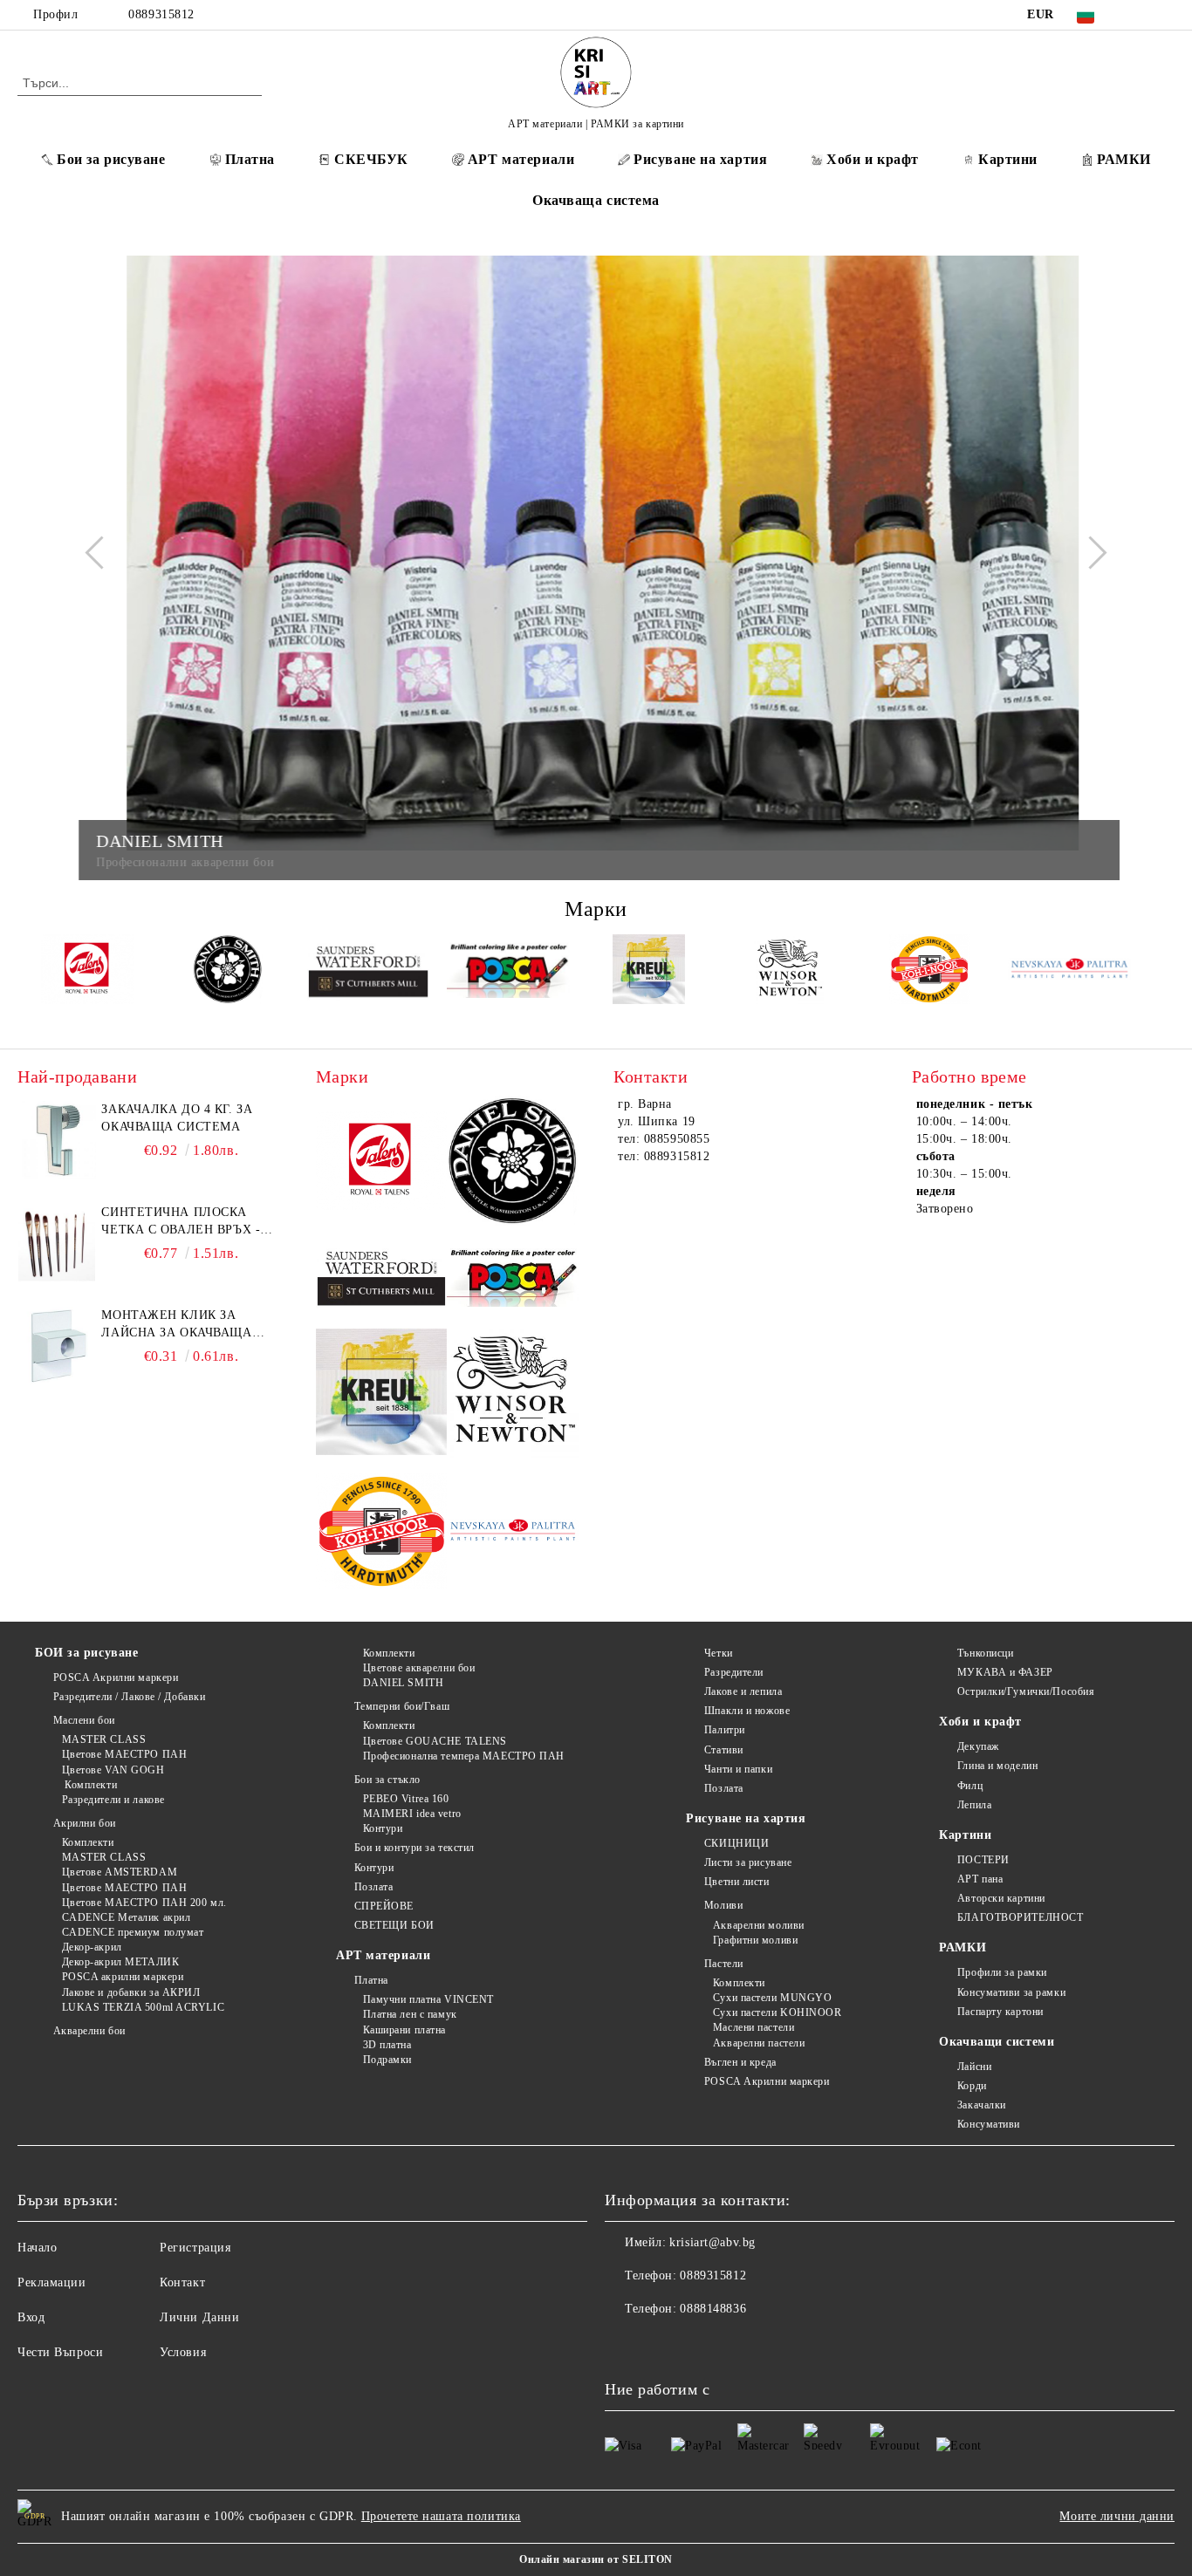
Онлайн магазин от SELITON (596, 2559)
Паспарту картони (1000, 2012)
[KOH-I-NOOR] (930, 972)
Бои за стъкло (387, 1780)
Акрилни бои (85, 1823)
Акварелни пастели (759, 2043)
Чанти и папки (738, 1769)
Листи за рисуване (748, 1862)
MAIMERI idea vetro (412, 1814)
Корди (972, 2086)
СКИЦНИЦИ (736, 1843)
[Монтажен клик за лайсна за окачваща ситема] (57, 1346)
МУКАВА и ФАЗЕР (1005, 1672)
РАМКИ (1124, 159)
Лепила (974, 1805)
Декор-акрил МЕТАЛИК (120, 1962)
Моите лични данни (1117, 2516)
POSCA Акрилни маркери (116, 1677)
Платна (250, 159)
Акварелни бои (89, 2031)
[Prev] (101, 553)
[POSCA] (508, 971)
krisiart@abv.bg (712, 2242)
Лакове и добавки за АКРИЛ (131, 1992)
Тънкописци (985, 1653)
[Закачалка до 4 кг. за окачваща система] (57, 1140)
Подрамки (387, 2060)
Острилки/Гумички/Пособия (1026, 1691)
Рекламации (52, 2282)
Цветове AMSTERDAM (120, 1872)
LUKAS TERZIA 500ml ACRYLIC (143, 2007)
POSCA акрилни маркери (123, 1977)
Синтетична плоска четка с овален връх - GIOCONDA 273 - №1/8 (181, 1222)
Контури (383, 1828)
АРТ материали (521, 159)
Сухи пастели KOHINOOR (777, 2012)
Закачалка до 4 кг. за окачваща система (177, 1118)
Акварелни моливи (759, 1925)
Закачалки (982, 2105)
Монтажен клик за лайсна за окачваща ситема (176, 1325)
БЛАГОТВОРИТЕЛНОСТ (1020, 1917)
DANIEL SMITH (403, 1683)
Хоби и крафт (873, 159)
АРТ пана (980, 1879)
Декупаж (978, 1746)
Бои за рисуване (111, 159)
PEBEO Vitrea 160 (406, 1799)
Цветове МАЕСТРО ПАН (124, 1754)
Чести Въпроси (60, 2352)
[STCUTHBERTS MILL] (369, 972)
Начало (37, 2248)
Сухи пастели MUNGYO (772, 1998)
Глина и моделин (997, 1766)
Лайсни (974, 2067)
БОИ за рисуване (86, 1653)
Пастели (723, 1964)
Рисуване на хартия (700, 159)
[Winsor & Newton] (789, 972)
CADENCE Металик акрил (126, 1917)
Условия (183, 2352)
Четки (718, 1653)
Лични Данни (199, 2317)
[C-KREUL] (649, 972)
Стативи (723, 1750)
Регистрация (195, 2248)
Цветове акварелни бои (419, 1668)
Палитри (724, 1730)
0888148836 (713, 2309)
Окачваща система (596, 200)
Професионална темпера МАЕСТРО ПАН (464, 1756)
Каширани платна (404, 2030)
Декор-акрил (92, 1947)
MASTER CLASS (104, 1739)
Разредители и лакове (113, 1800)
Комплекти (89, 1785)
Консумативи (989, 2124)
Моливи (723, 1905)
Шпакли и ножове (747, 1711)
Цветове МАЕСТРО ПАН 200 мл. (144, 1903)
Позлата (373, 1887)
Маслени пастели (754, 2027)
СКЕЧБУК (371, 159)
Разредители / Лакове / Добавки (129, 1697)
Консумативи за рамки (1011, 1992)
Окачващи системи (997, 2042)
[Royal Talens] (88, 972)
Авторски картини (1001, 1898)
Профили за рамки (1002, 1972)
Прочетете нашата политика (441, 2516)
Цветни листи (736, 1882)
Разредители (734, 1672)
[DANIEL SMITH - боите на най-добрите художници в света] (228, 972)
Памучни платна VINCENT (428, 1999)
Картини (1008, 159)
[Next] (1090, 553)
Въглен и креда (740, 2062)
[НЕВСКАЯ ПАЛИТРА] (1069, 971)
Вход (31, 2317)
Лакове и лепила (743, 1691)
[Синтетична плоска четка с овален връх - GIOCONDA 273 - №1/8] (57, 1243)
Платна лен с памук (410, 2014)
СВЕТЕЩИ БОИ (394, 1925)
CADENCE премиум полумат (133, 1932)
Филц (970, 1786)
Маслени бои (84, 1720)
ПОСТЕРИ (983, 1860)
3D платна (387, 2045)
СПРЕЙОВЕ (384, 1906)
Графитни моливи (755, 1940)
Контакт (182, 2282)
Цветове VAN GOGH (113, 1770)
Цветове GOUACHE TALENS (435, 1741)
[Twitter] (1165, 15)
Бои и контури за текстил (414, 1848)
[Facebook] (1139, 15)
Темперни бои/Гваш (402, 1706)
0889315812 (161, 14)
